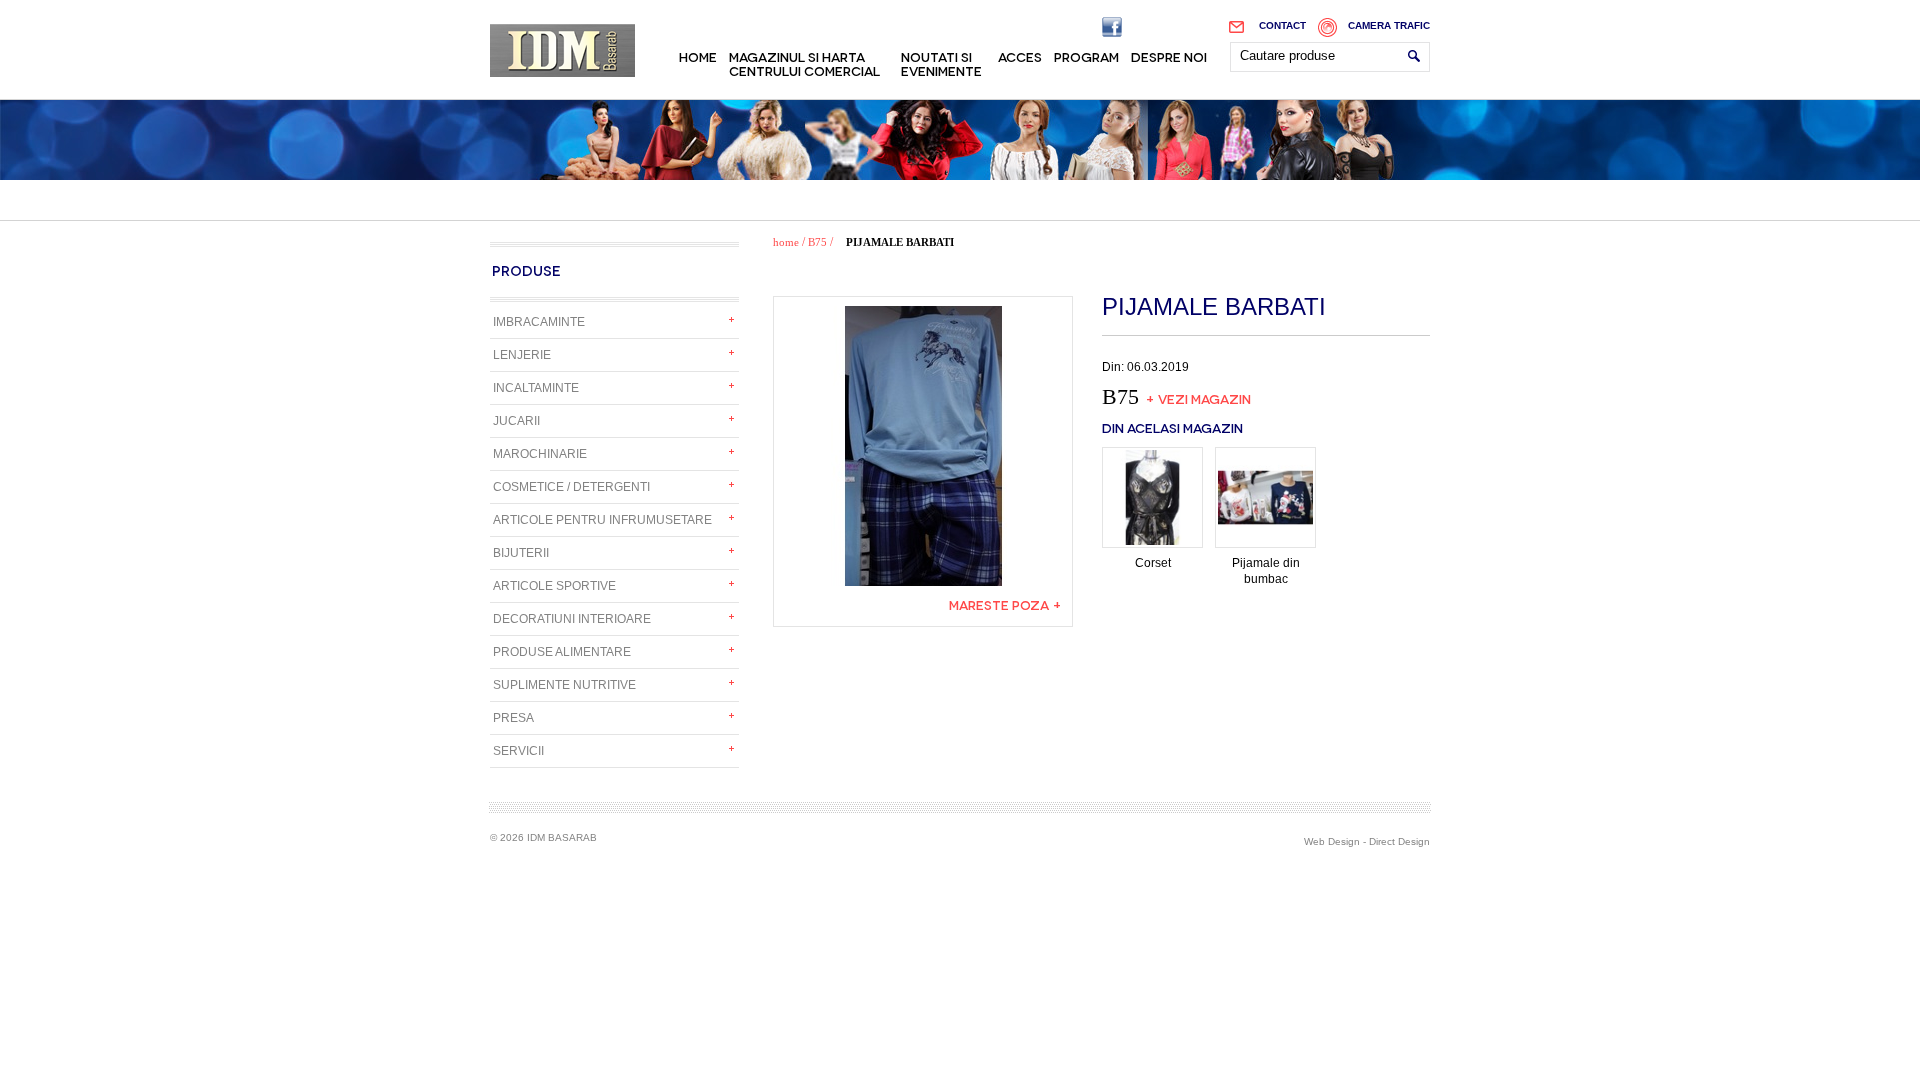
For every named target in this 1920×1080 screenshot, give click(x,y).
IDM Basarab (562, 50)
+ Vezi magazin (1198, 398)
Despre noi (1169, 56)
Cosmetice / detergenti (571, 487)
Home (698, 56)
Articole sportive (554, 586)
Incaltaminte (536, 388)
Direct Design (1399, 841)
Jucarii (516, 421)
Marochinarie (540, 454)
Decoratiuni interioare (572, 619)
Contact (1282, 25)
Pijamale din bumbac (1266, 571)
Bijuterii (521, 553)
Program (1086, 56)
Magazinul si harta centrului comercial (804, 63)
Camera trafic (1389, 25)
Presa (513, 718)
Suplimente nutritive (564, 685)
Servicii (518, 751)
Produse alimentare (562, 652)
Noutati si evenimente (941, 63)
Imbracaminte (539, 322)
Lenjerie (522, 355)
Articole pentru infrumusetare (602, 520)
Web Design (1332, 841)
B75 (817, 242)
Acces (1020, 56)
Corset (1153, 563)
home (786, 242)
